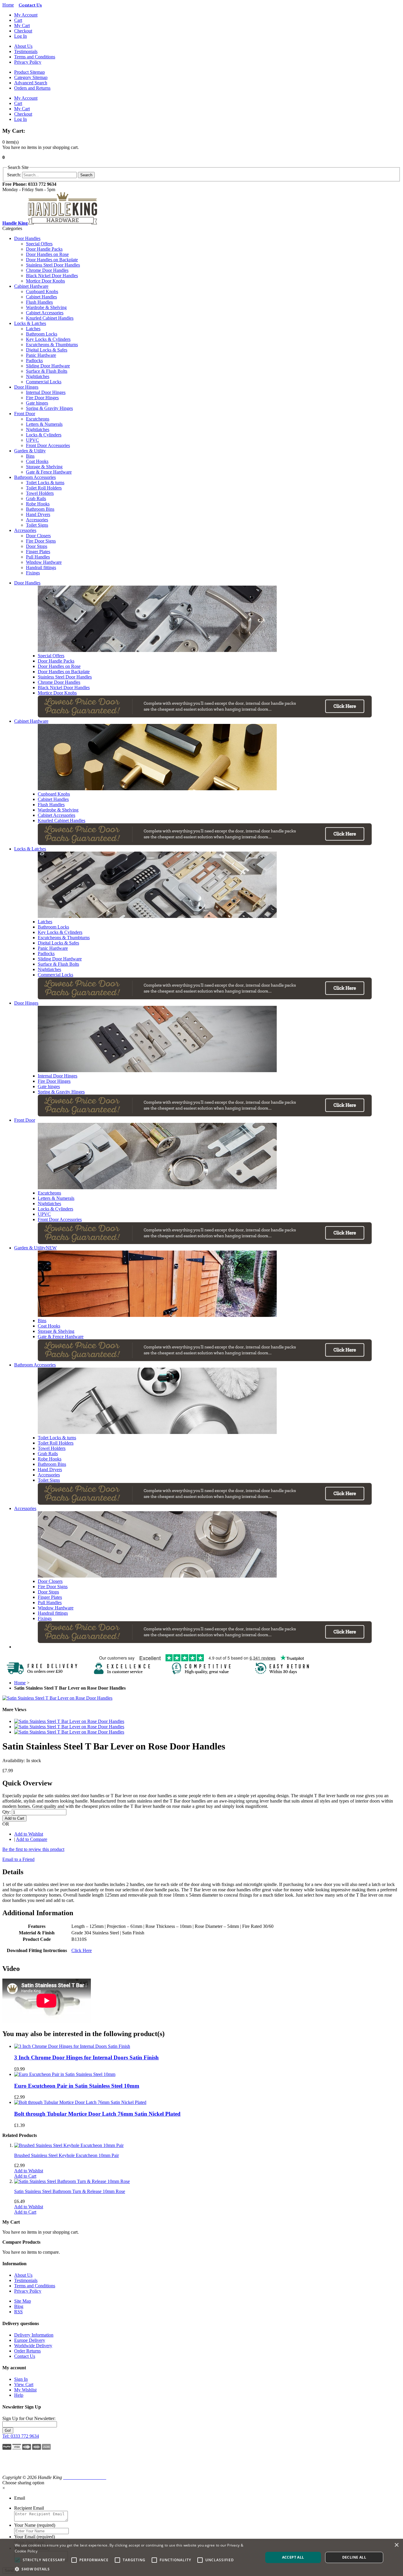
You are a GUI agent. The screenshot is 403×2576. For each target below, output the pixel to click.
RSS (18, 2312)
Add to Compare (32, 1839)
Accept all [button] (293, 2557)
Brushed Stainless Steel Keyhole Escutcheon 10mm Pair (67, 2155)
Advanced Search (31, 83)
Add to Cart (25, 2176)
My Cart (22, 26)
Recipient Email (29, 2508)
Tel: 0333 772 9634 (21, 2436)
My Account (26, 15)
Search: (14, 175)
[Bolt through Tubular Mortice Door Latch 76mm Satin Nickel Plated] (80, 2102)
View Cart (24, 2384)
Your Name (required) (35, 2525)
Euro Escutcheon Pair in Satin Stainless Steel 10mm (77, 2086)
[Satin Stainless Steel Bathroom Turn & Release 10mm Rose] (72, 2181)
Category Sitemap (31, 77)
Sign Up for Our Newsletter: (29, 2418)
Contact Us (25, 2356)
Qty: (6, 1812)
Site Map (23, 2301)
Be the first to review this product (33, 1849)
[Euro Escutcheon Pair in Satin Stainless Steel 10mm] (65, 2074)
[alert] (201, 2557)
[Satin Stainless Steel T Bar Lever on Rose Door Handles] (57, 1698)
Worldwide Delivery (33, 2346)
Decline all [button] (354, 2557)
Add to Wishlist (29, 1834)
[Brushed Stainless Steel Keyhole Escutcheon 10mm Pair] (69, 2145)
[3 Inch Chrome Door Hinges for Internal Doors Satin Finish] (72, 2046)
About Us (23, 46)
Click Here (82, 1950)
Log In (21, 36)
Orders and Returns (32, 88)
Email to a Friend (18, 1859)
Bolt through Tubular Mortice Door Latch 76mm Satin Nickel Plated (97, 2114)
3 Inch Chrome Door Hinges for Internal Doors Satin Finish (86, 2057)
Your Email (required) (35, 2537)
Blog (19, 2306)
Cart (18, 20)
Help (19, 2395)
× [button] (396, 2545)
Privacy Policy (28, 62)
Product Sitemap (30, 72)
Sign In (21, 2379)
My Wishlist (25, 2390)
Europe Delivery (30, 2340)
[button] (18, 2465)
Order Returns (27, 2351)
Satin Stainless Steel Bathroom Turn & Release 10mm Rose (70, 2191)
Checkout (23, 31)
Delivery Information (34, 2335)
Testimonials (26, 51)
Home (8, 5)
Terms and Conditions (35, 57)
